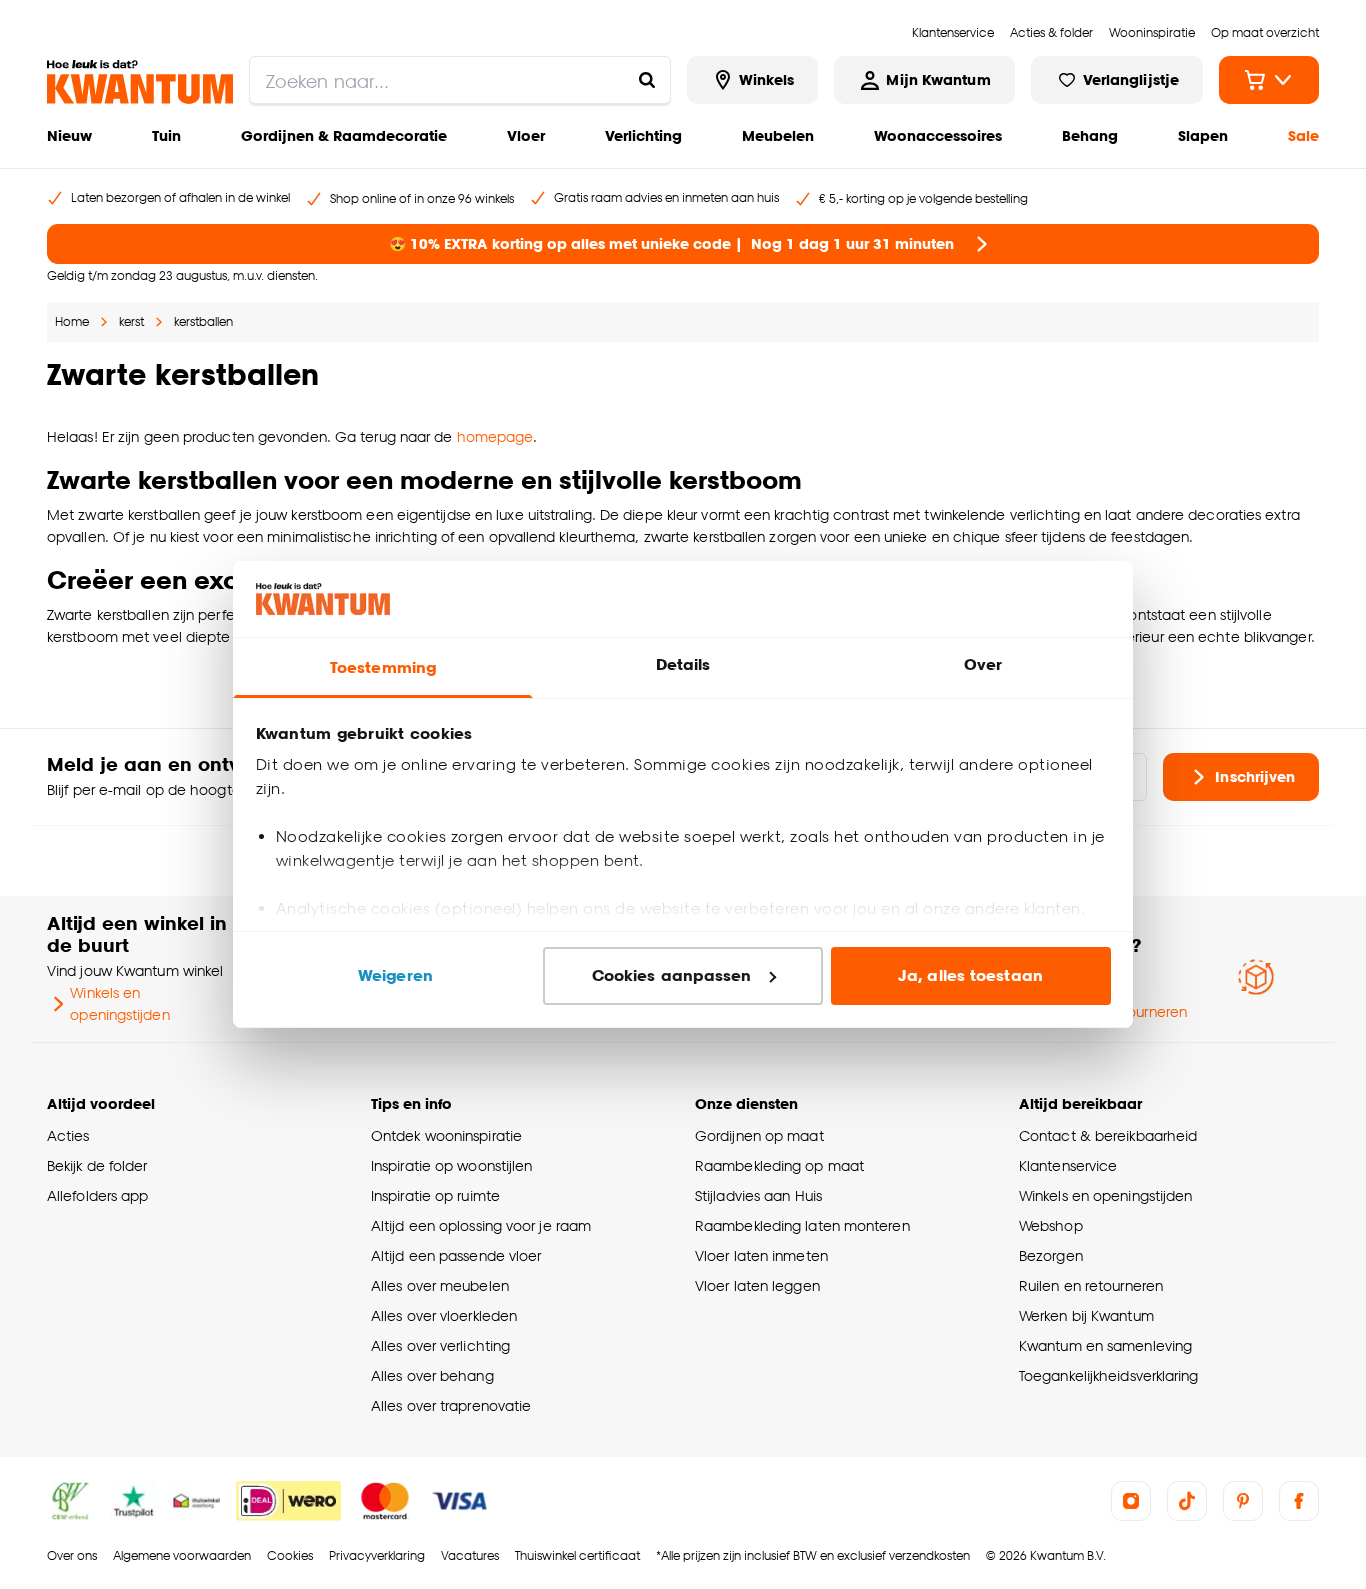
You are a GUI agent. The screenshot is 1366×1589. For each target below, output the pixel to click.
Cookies (290, 1555)
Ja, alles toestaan (970, 975)
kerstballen (203, 321)
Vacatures (470, 1555)
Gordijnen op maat (759, 1135)
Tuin (166, 135)
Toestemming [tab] (383, 667)
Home (72, 321)
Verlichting (643, 135)
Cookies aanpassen (672, 975)
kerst (131, 321)
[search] (460, 80)
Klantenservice (1068, 1165)
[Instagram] (1131, 1501)
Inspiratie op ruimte (435, 1195)
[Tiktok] (1187, 1501)
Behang (1090, 135)
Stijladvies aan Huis (758, 1195)
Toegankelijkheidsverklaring (1109, 1375)
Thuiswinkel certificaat (577, 1555)
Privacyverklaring (377, 1555)
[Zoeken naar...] (647, 80)
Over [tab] (983, 664)
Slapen (1203, 135)
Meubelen (778, 135)
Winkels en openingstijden (119, 1003)
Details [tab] (683, 664)
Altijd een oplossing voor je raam (481, 1225)
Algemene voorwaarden (182, 1555)
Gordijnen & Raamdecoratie (344, 135)
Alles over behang (432, 1375)
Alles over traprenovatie (451, 1405)
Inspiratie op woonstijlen (451, 1165)
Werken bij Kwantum (1086, 1315)
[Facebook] (1299, 1501)
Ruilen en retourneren (1091, 1285)
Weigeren (395, 975)
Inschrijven (1255, 776)
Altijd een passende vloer (456, 1255)
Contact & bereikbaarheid (1108, 1135)
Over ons (72, 1555)
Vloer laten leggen (757, 1285)
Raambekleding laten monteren (802, 1225)
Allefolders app (97, 1195)
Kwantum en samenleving (1105, 1345)
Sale (1303, 135)
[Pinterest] (1243, 1501)
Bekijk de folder (97, 1165)
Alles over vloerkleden (444, 1315)
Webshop (1051, 1225)
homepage (495, 436)
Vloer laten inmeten (761, 1255)
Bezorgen (1051, 1255)
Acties (68, 1135)
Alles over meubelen (440, 1285)
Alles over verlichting (440, 1345)
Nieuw (69, 135)
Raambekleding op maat (779, 1165)
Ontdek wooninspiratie (446, 1135)
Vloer (526, 135)
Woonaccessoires (938, 135)
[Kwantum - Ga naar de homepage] (140, 82)
